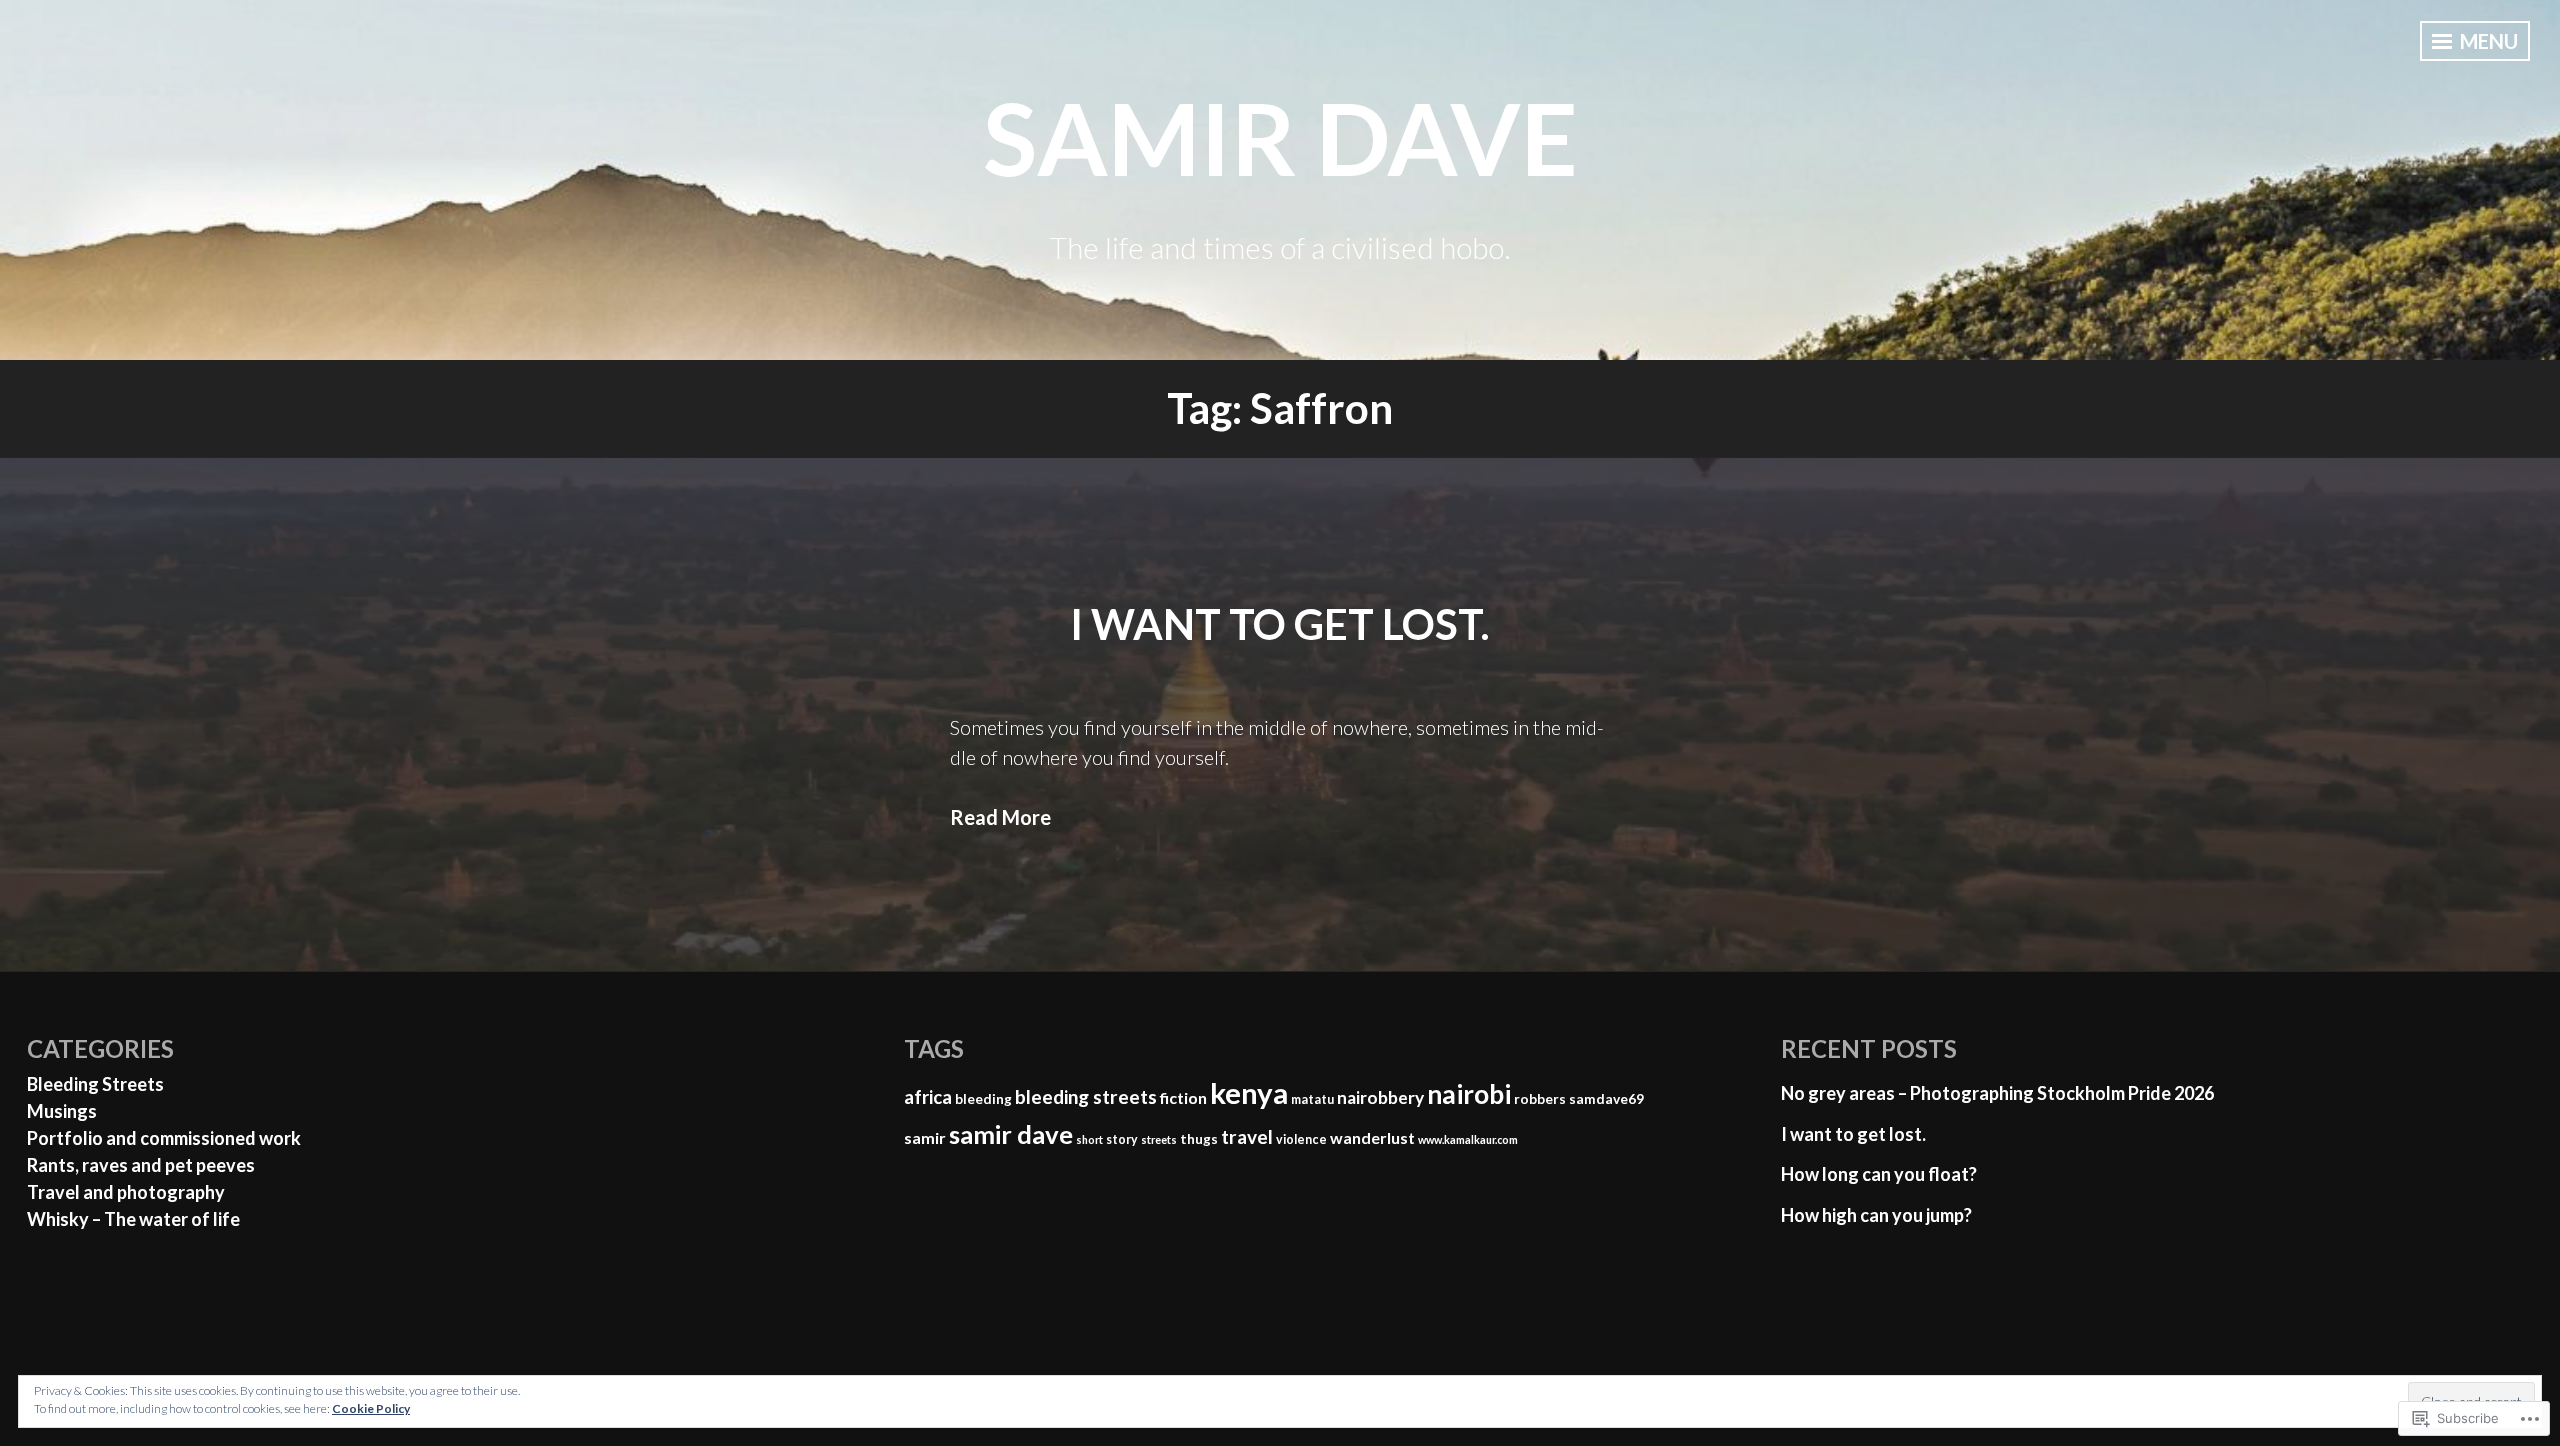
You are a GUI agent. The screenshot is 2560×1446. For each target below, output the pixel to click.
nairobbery (1380, 1097)
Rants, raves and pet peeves (141, 1165)
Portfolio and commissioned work (164, 1138)
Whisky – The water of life (133, 1219)
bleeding (983, 1099)
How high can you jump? (1876, 1215)
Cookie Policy (371, 1408)
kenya (1249, 1092)
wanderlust (1372, 1137)
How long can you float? (1879, 1174)
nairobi (1469, 1094)
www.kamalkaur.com (1468, 1139)
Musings (62, 1111)
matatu (1312, 1099)
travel (1247, 1136)
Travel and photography (126, 1192)
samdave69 (1606, 1099)
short (1089, 1139)
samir (925, 1137)
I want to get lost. (1280, 624)
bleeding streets (1086, 1096)
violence (1301, 1139)
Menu (2487, 41)
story (1122, 1139)
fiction (1183, 1097)
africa (928, 1097)
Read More (1000, 817)
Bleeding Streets (95, 1084)
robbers (1540, 1099)
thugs (1199, 1139)
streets (1159, 1139)
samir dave (1280, 137)
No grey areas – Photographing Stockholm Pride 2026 (1997, 1093)
